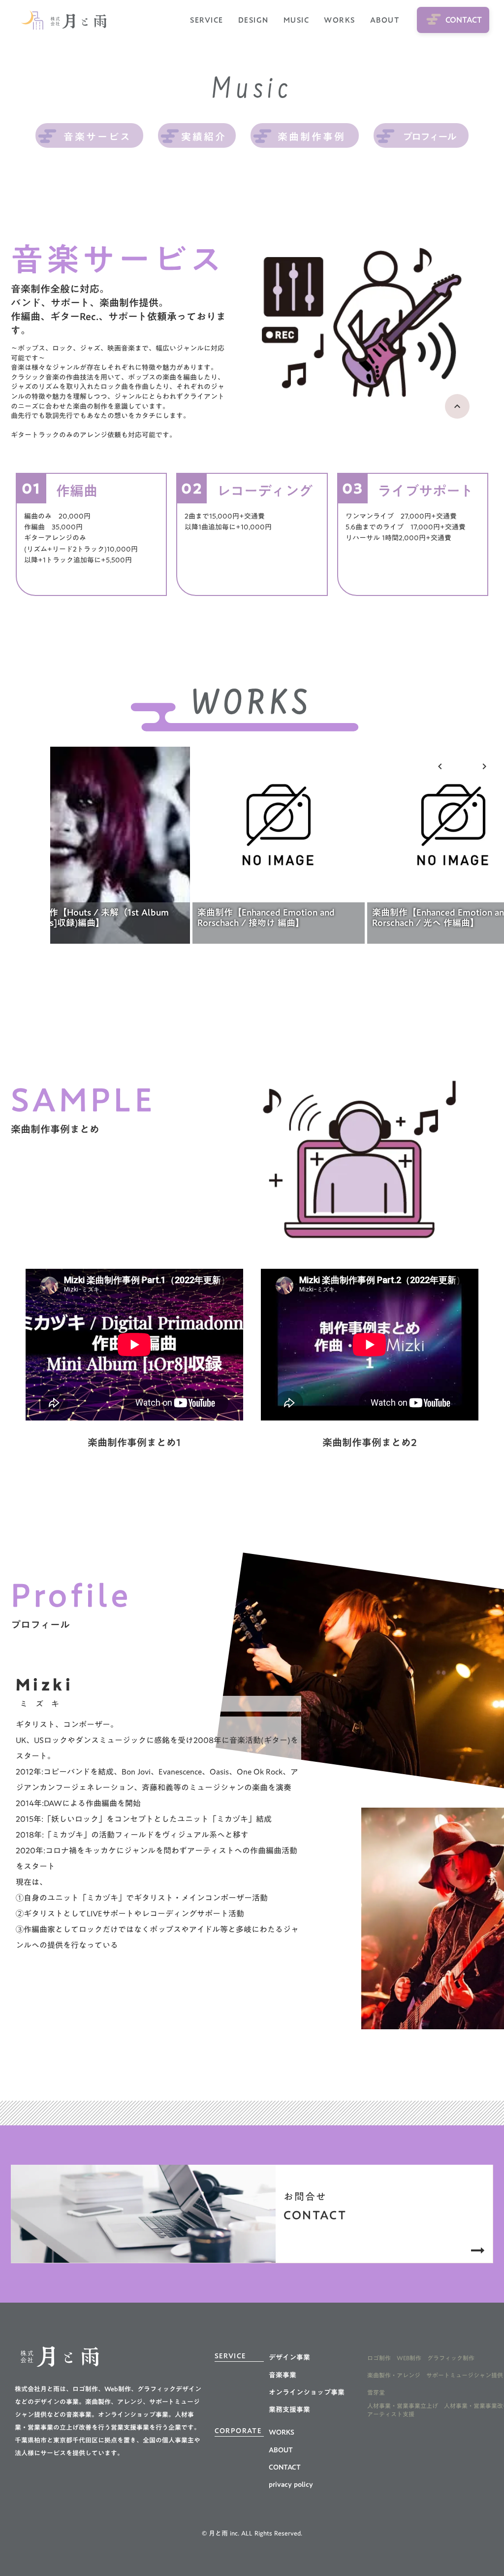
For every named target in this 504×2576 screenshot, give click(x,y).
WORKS (340, 20)
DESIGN (253, 20)
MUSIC (297, 20)
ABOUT (385, 20)
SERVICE (207, 20)
